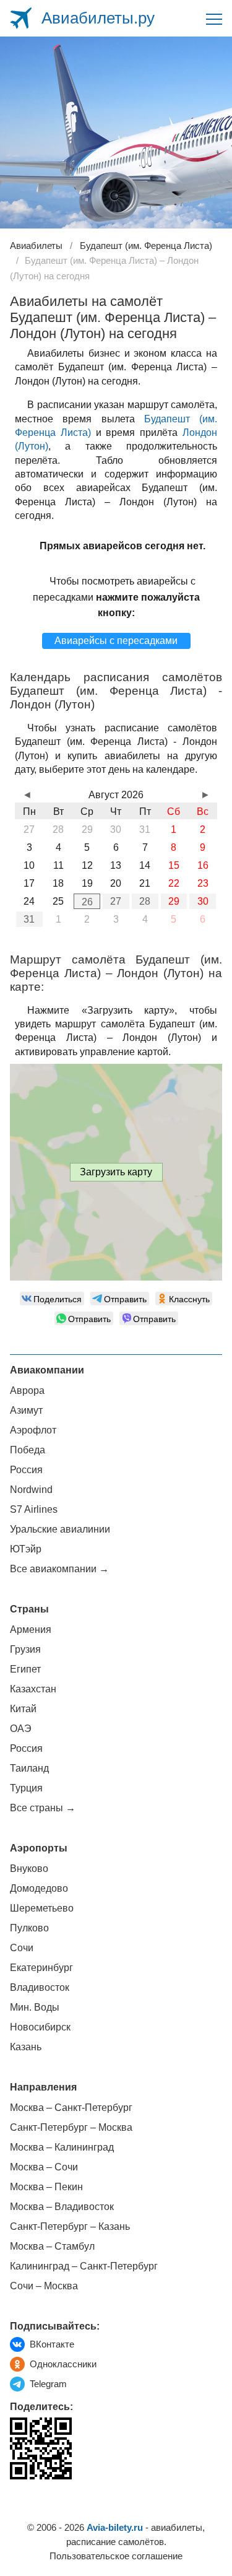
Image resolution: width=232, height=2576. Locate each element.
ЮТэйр (26, 1549)
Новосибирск (40, 2027)
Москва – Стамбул (52, 2246)
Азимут (26, 1410)
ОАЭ (21, 1729)
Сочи (22, 1948)
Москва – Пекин (46, 2187)
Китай (23, 1709)
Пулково (29, 1928)
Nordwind (31, 1490)
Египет (25, 1669)
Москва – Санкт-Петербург (71, 2108)
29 (174, 901)
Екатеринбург (41, 1968)
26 (87, 902)
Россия (26, 1470)
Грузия (25, 1649)
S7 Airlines (34, 1509)
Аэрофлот (33, 1430)
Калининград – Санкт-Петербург (84, 2266)
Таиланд (29, 1768)
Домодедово (39, 1888)
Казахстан (33, 1689)
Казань (26, 2047)
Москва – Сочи (44, 2167)
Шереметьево (42, 1908)
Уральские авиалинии (60, 1529)
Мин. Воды (35, 2007)
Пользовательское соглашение (116, 2556)
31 (29, 919)
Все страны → (43, 1808)
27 (116, 901)
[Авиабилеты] (21, 18)
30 (203, 901)
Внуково (29, 1869)
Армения (31, 1630)
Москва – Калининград (62, 2147)
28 (145, 901)
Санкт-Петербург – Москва (71, 2127)
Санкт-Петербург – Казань (70, 2226)
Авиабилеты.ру (98, 18)
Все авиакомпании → (59, 1569)
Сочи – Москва (44, 2286)
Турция (26, 1788)
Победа (28, 1450)
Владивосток (40, 1987)
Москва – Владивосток (62, 2207)
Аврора (27, 1390)
